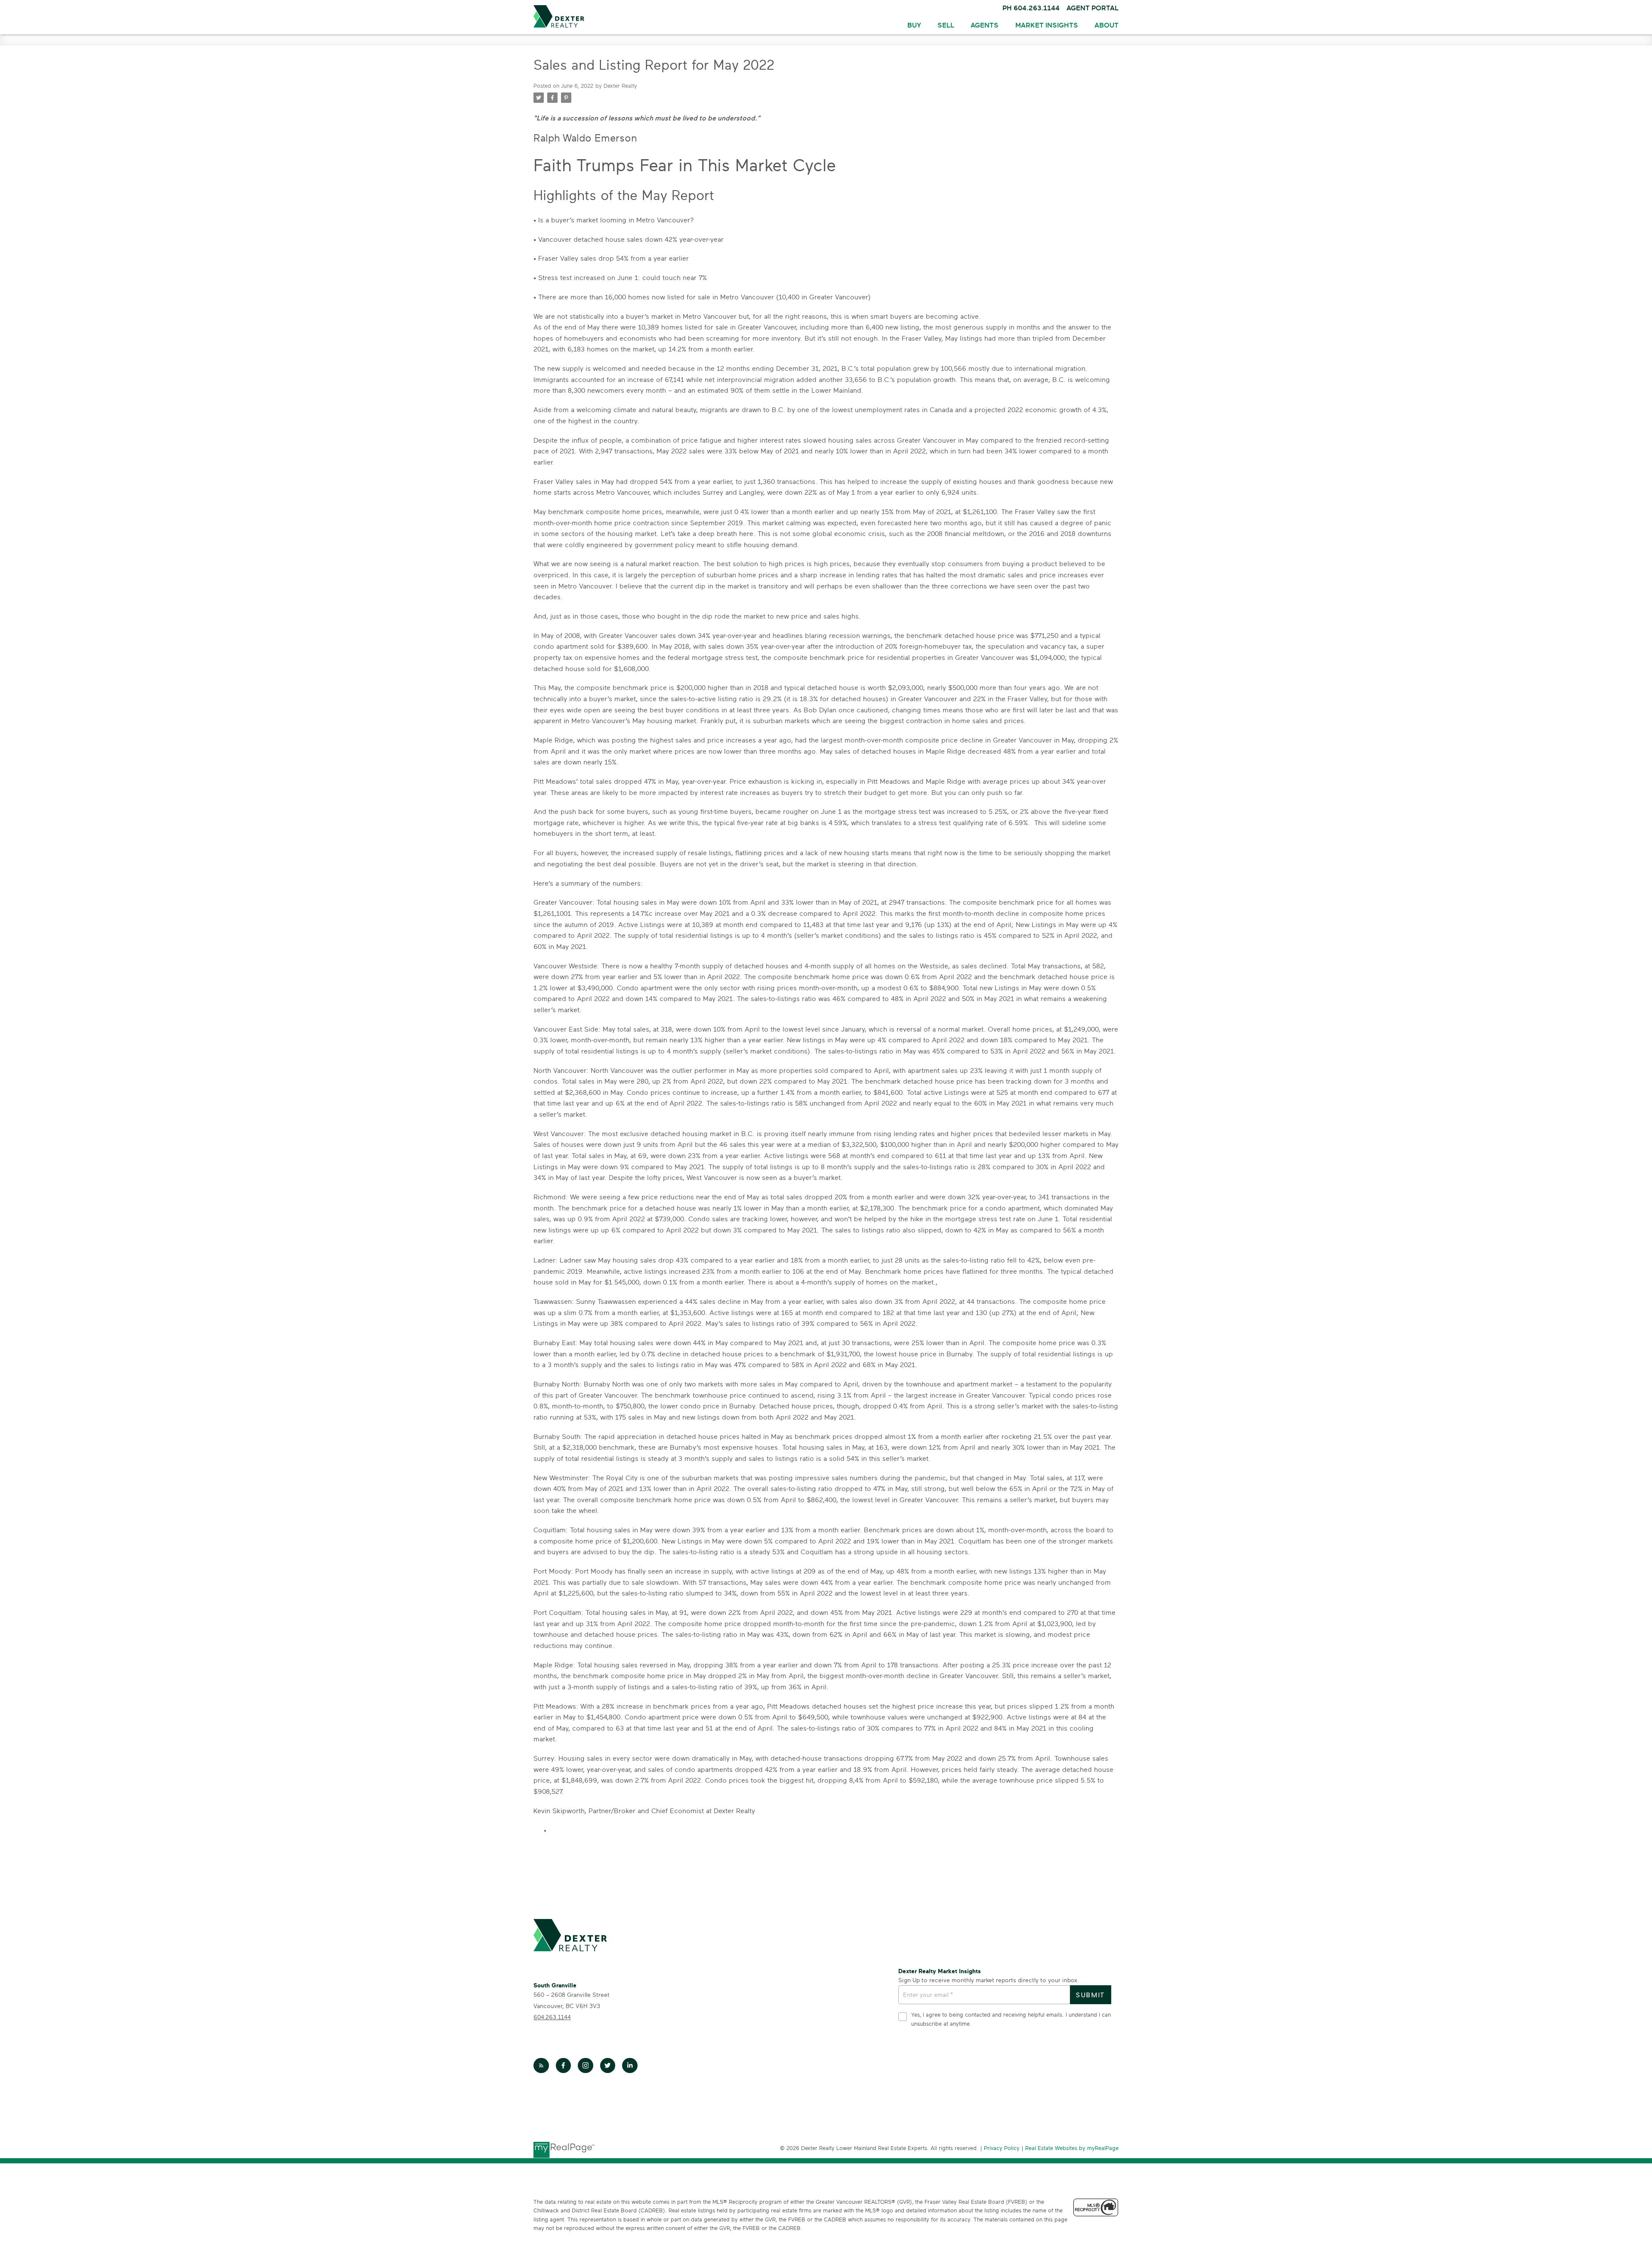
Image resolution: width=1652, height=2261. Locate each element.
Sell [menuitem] (946, 25)
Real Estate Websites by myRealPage (1072, 2149)
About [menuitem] (1106, 25)
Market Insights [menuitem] (1047, 25)
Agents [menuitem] (985, 25)
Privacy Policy (1002, 2149)
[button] (541, 2066)
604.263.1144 (552, 2017)
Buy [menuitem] (914, 25)
